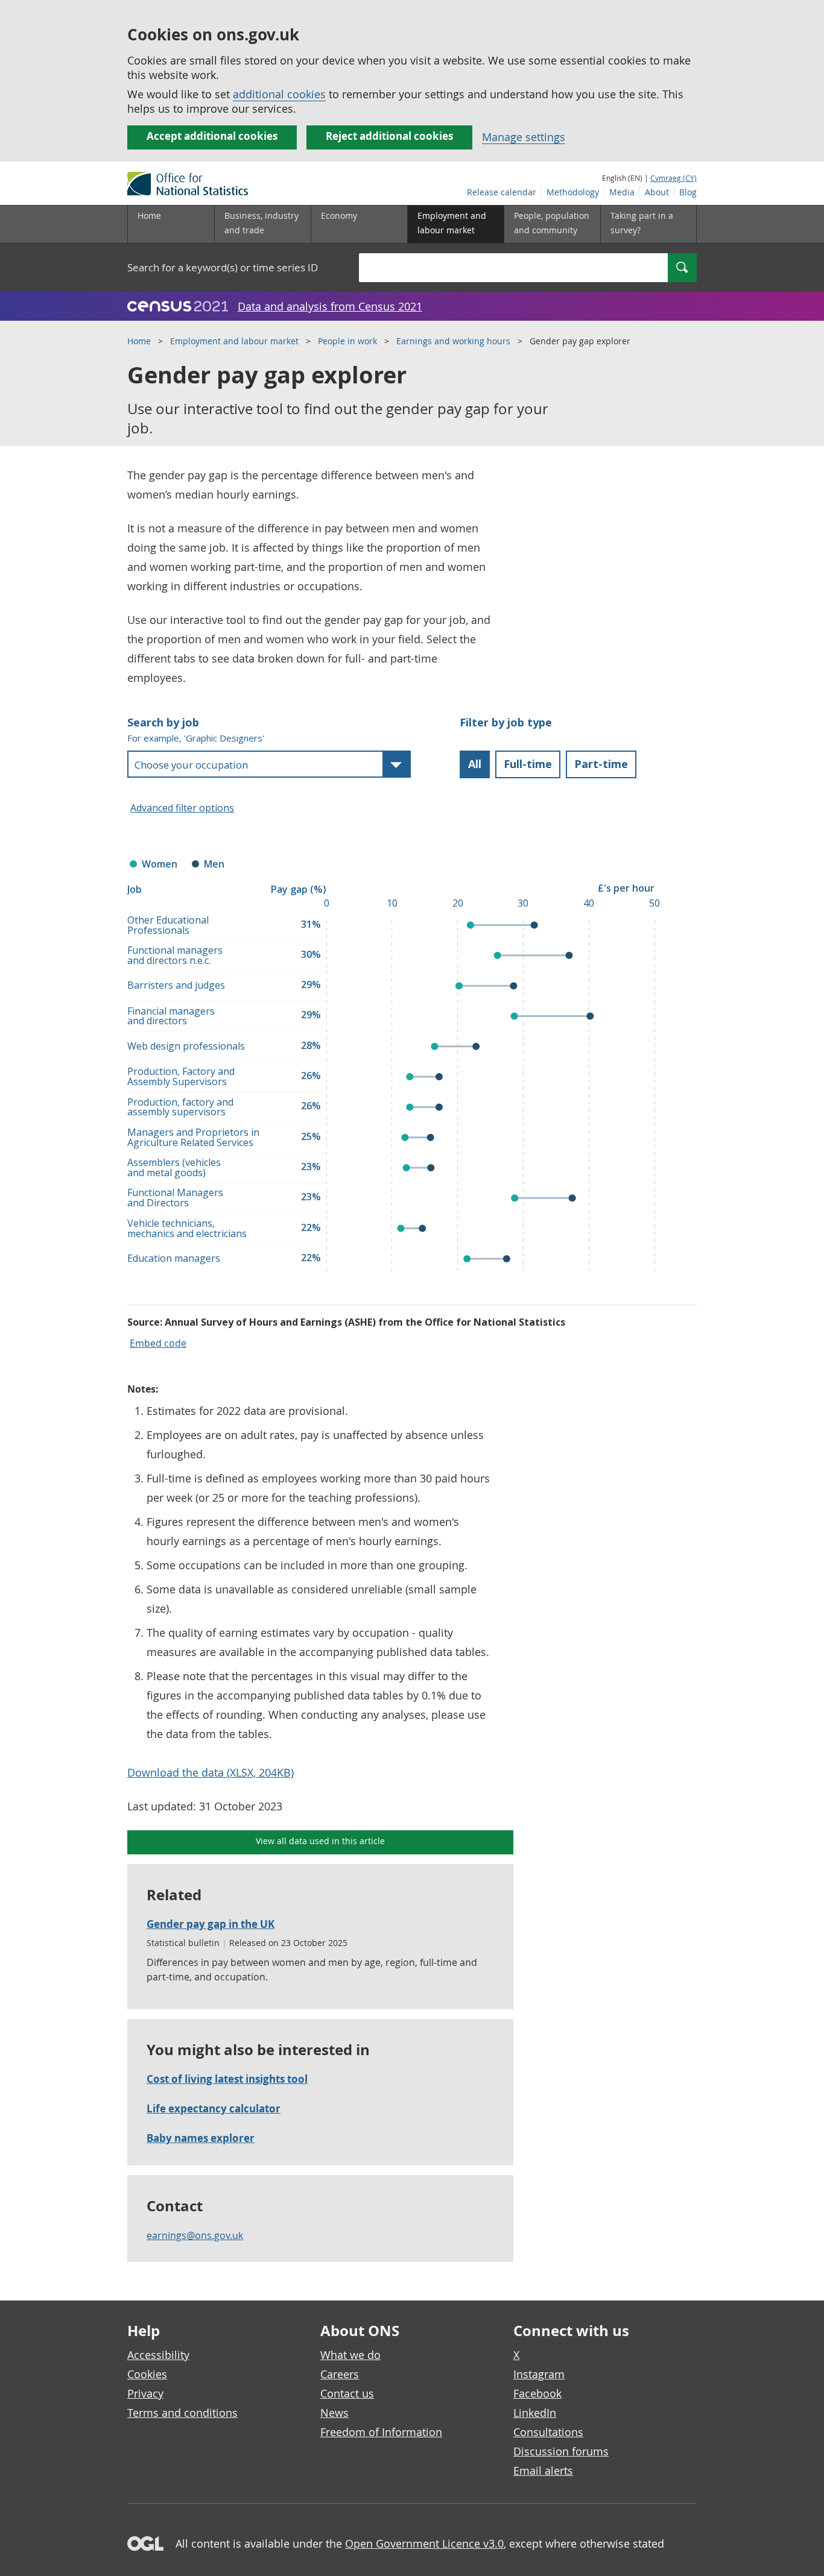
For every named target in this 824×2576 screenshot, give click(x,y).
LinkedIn (535, 2413)
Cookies (147, 2374)
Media (622, 192)
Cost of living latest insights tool (227, 2079)
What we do (350, 2355)
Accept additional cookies (212, 136)
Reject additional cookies (389, 136)
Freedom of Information (381, 2432)
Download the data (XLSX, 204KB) (211, 1772)
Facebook (537, 2393)
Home (149, 216)
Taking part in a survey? (642, 223)
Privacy (145, 2393)
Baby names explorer (201, 2138)
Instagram (539, 2374)
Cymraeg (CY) (673, 178)
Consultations (548, 2432)
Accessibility (158, 2355)
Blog (688, 192)
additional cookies (279, 94)
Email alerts (543, 2471)
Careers (340, 2374)
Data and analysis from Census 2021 (330, 306)
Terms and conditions (182, 2413)
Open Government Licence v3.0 (424, 2543)
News (334, 2413)
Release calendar (502, 192)
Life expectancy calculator (214, 2108)
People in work (347, 341)
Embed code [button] (158, 1343)
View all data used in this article (320, 1841)
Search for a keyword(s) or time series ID (223, 267)
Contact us (347, 2393)
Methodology (573, 192)
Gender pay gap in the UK (211, 1924)
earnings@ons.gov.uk (195, 2235)
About (657, 192)
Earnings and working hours (453, 341)
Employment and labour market (234, 341)
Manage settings (524, 137)
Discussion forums (561, 2451)
